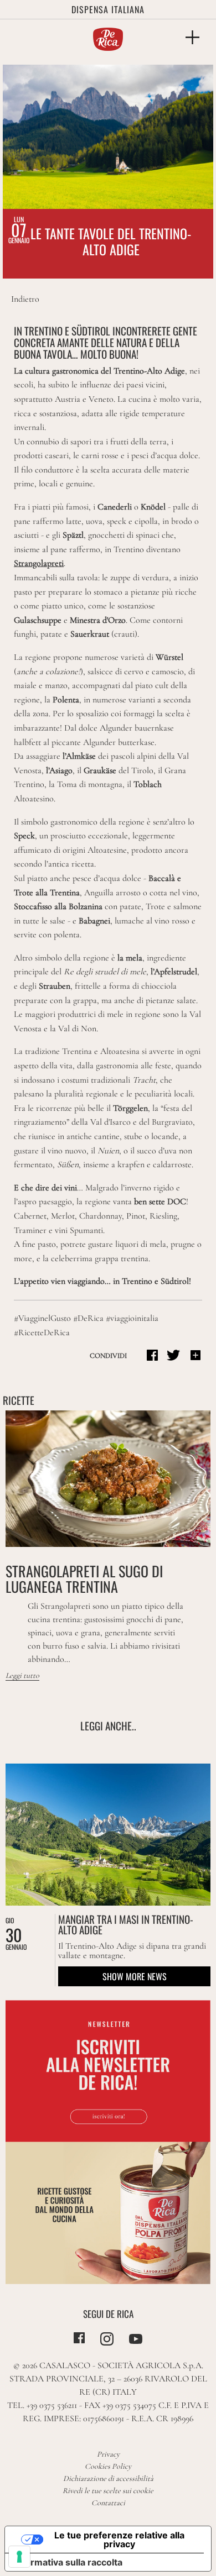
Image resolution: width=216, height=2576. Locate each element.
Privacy (108, 2454)
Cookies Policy (108, 2466)
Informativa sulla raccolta (68, 2562)
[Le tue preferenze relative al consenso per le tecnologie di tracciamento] (19, 2557)
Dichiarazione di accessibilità (108, 2478)
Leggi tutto (22, 1675)
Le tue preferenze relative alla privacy (119, 2540)
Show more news (135, 1976)
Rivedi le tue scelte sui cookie (108, 2491)
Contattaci (108, 2503)
